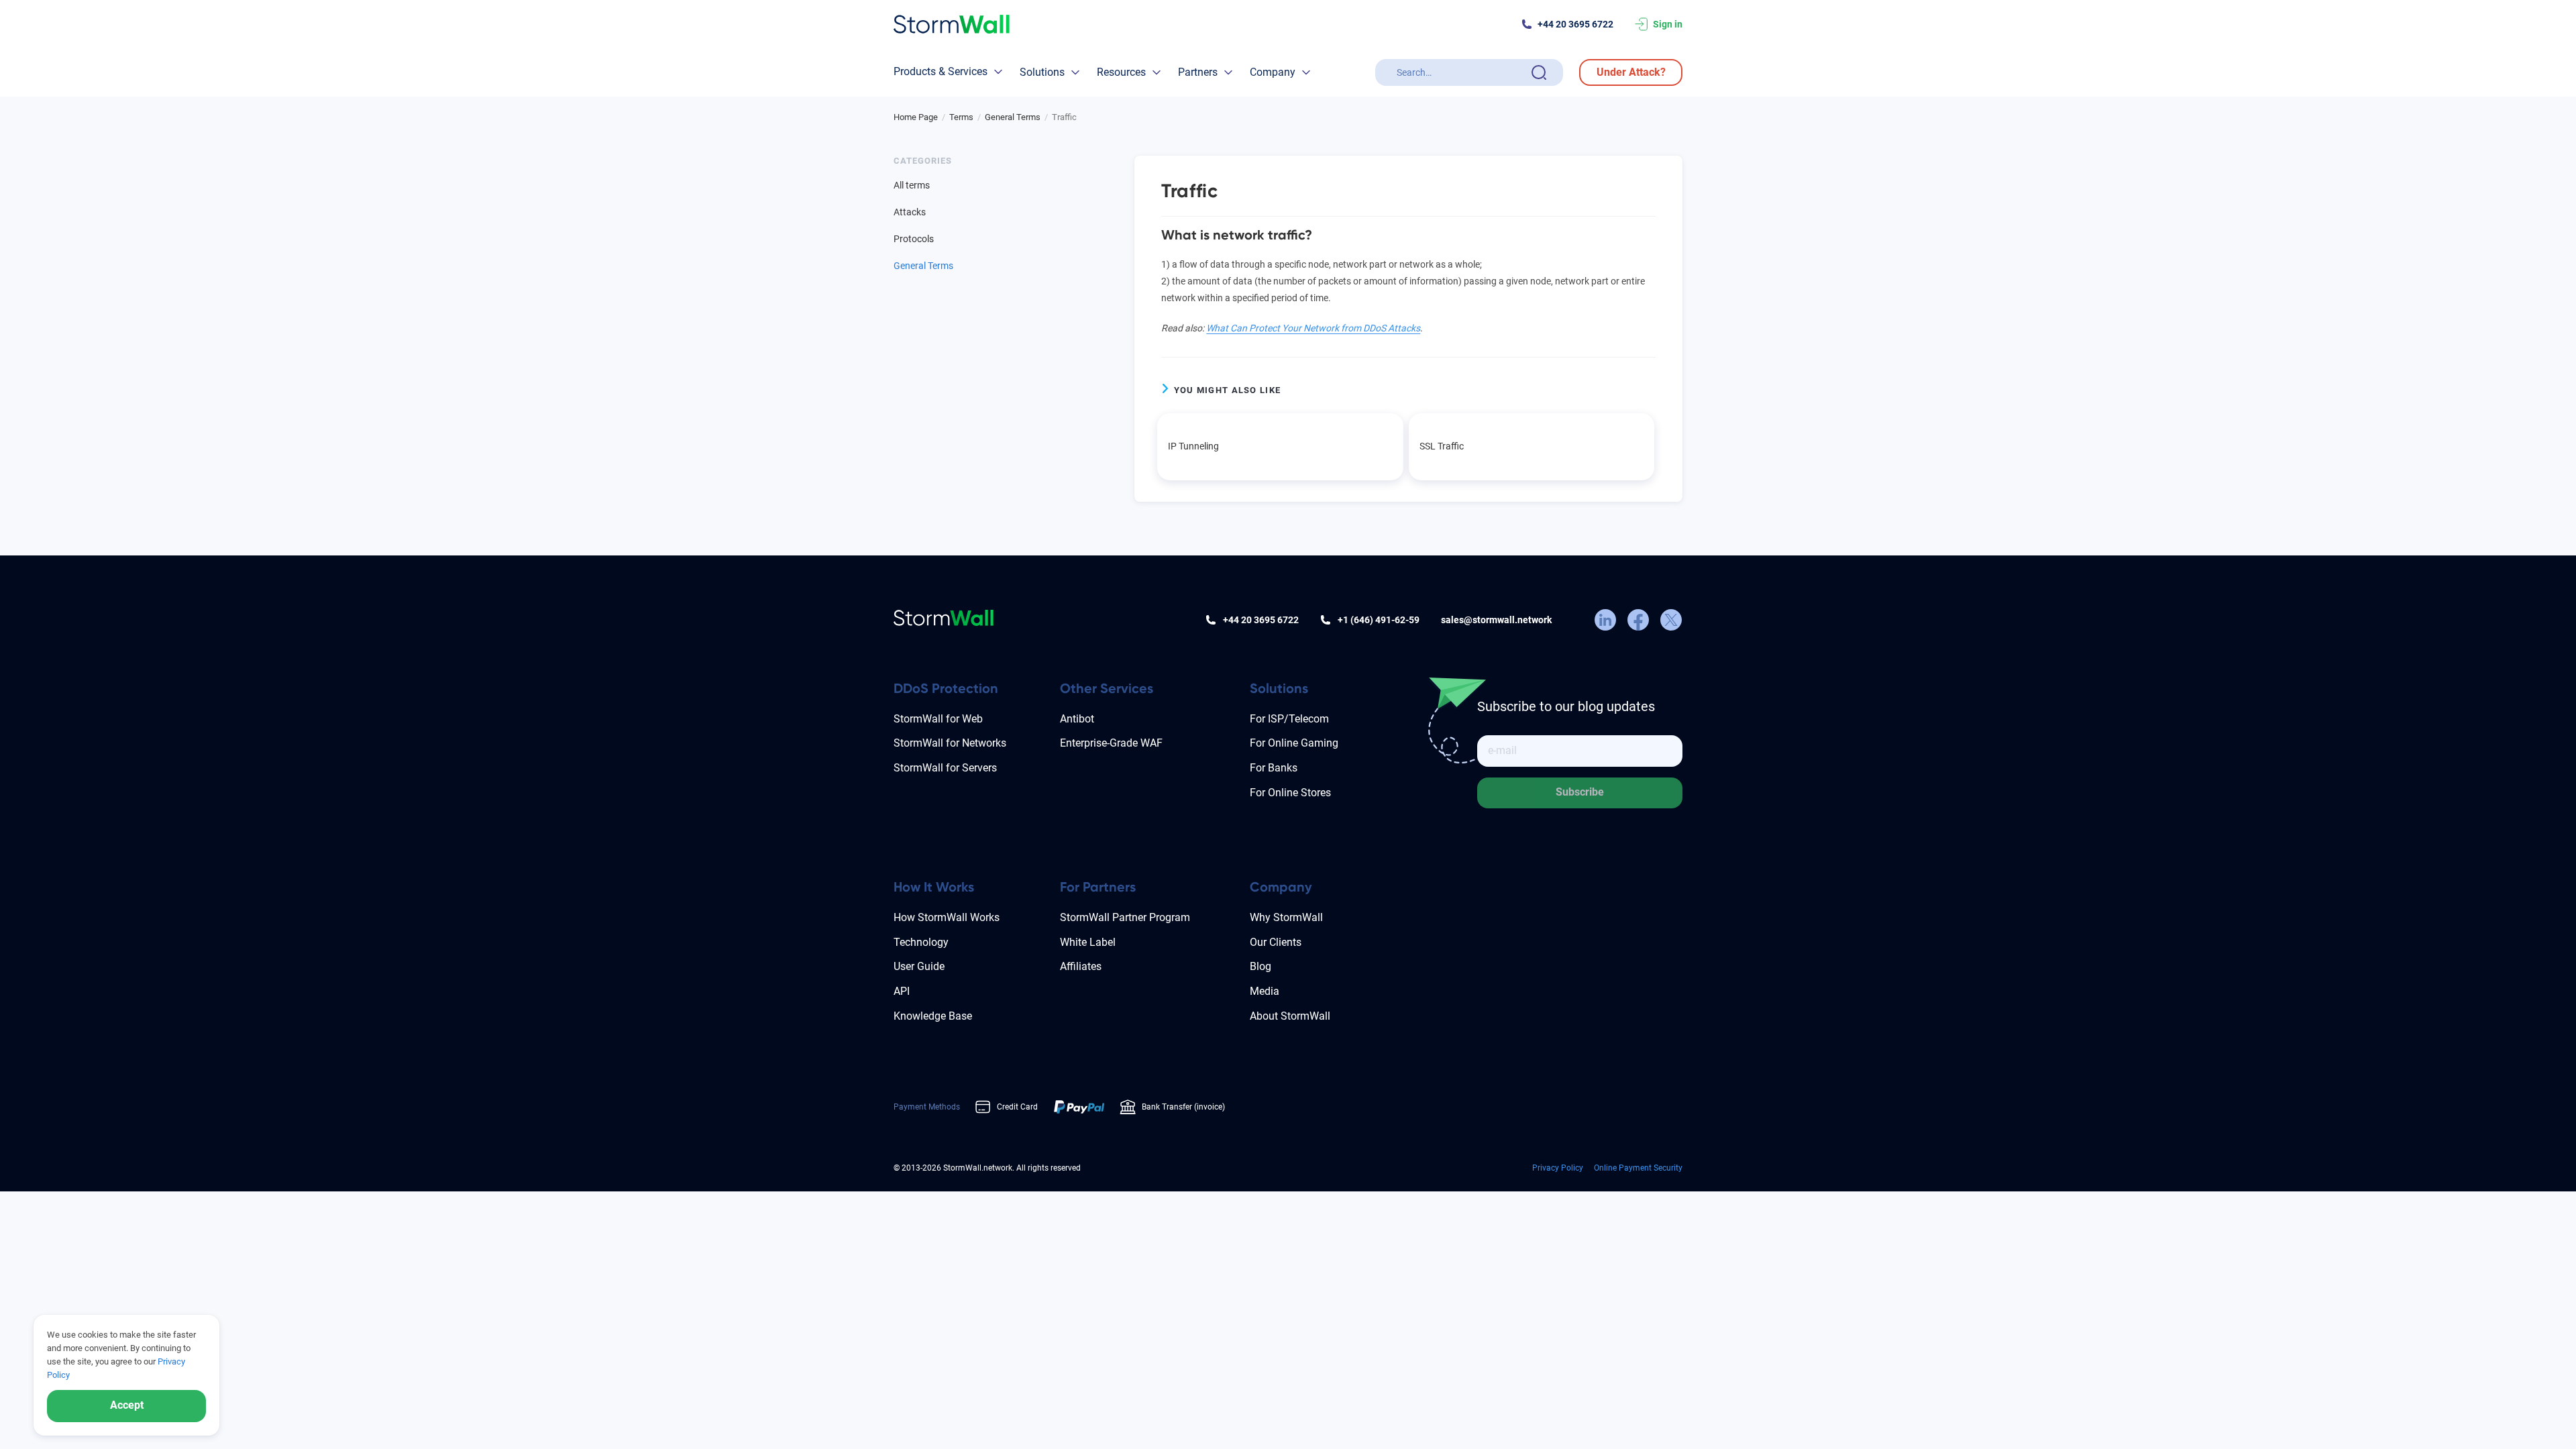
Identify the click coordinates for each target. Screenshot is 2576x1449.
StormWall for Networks (950, 743)
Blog (1260, 966)
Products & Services (941, 71)
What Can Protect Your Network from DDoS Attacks (1313, 328)
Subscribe (1580, 792)
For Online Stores (1290, 793)
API (902, 991)
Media (1265, 991)
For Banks (1274, 768)
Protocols (914, 239)
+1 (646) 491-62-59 (1379, 620)
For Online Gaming (1294, 743)
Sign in (1668, 24)
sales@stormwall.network (1496, 620)
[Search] (1539, 72)
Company (1273, 72)
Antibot (1077, 719)
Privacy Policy (1558, 1168)
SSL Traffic (1442, 446)
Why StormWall (1286, 917)
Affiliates (1081, 966)
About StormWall (1290, 1016)
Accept (127, 1405)
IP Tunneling (1193, 446)
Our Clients (1276, 942)
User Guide (919, 966)
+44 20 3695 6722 (1575, 24)
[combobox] (1461, 72)
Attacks (910, 212)
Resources (1121, 72)
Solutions (1042, 72)
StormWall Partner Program (1125, 917)
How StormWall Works (947, 917)
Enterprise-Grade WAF (1111, 743)
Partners (1198, 72)
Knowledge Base (933, 1016)
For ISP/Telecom (1289, 719)
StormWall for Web (938, 719)
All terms (912, 185)
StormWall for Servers (945, 768)
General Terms (923, 266)
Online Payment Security (1638, 1168)
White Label (1088, 942)
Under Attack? (1631, 72)
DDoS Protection (946, 688)
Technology (921, 942)
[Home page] (952, 24)
